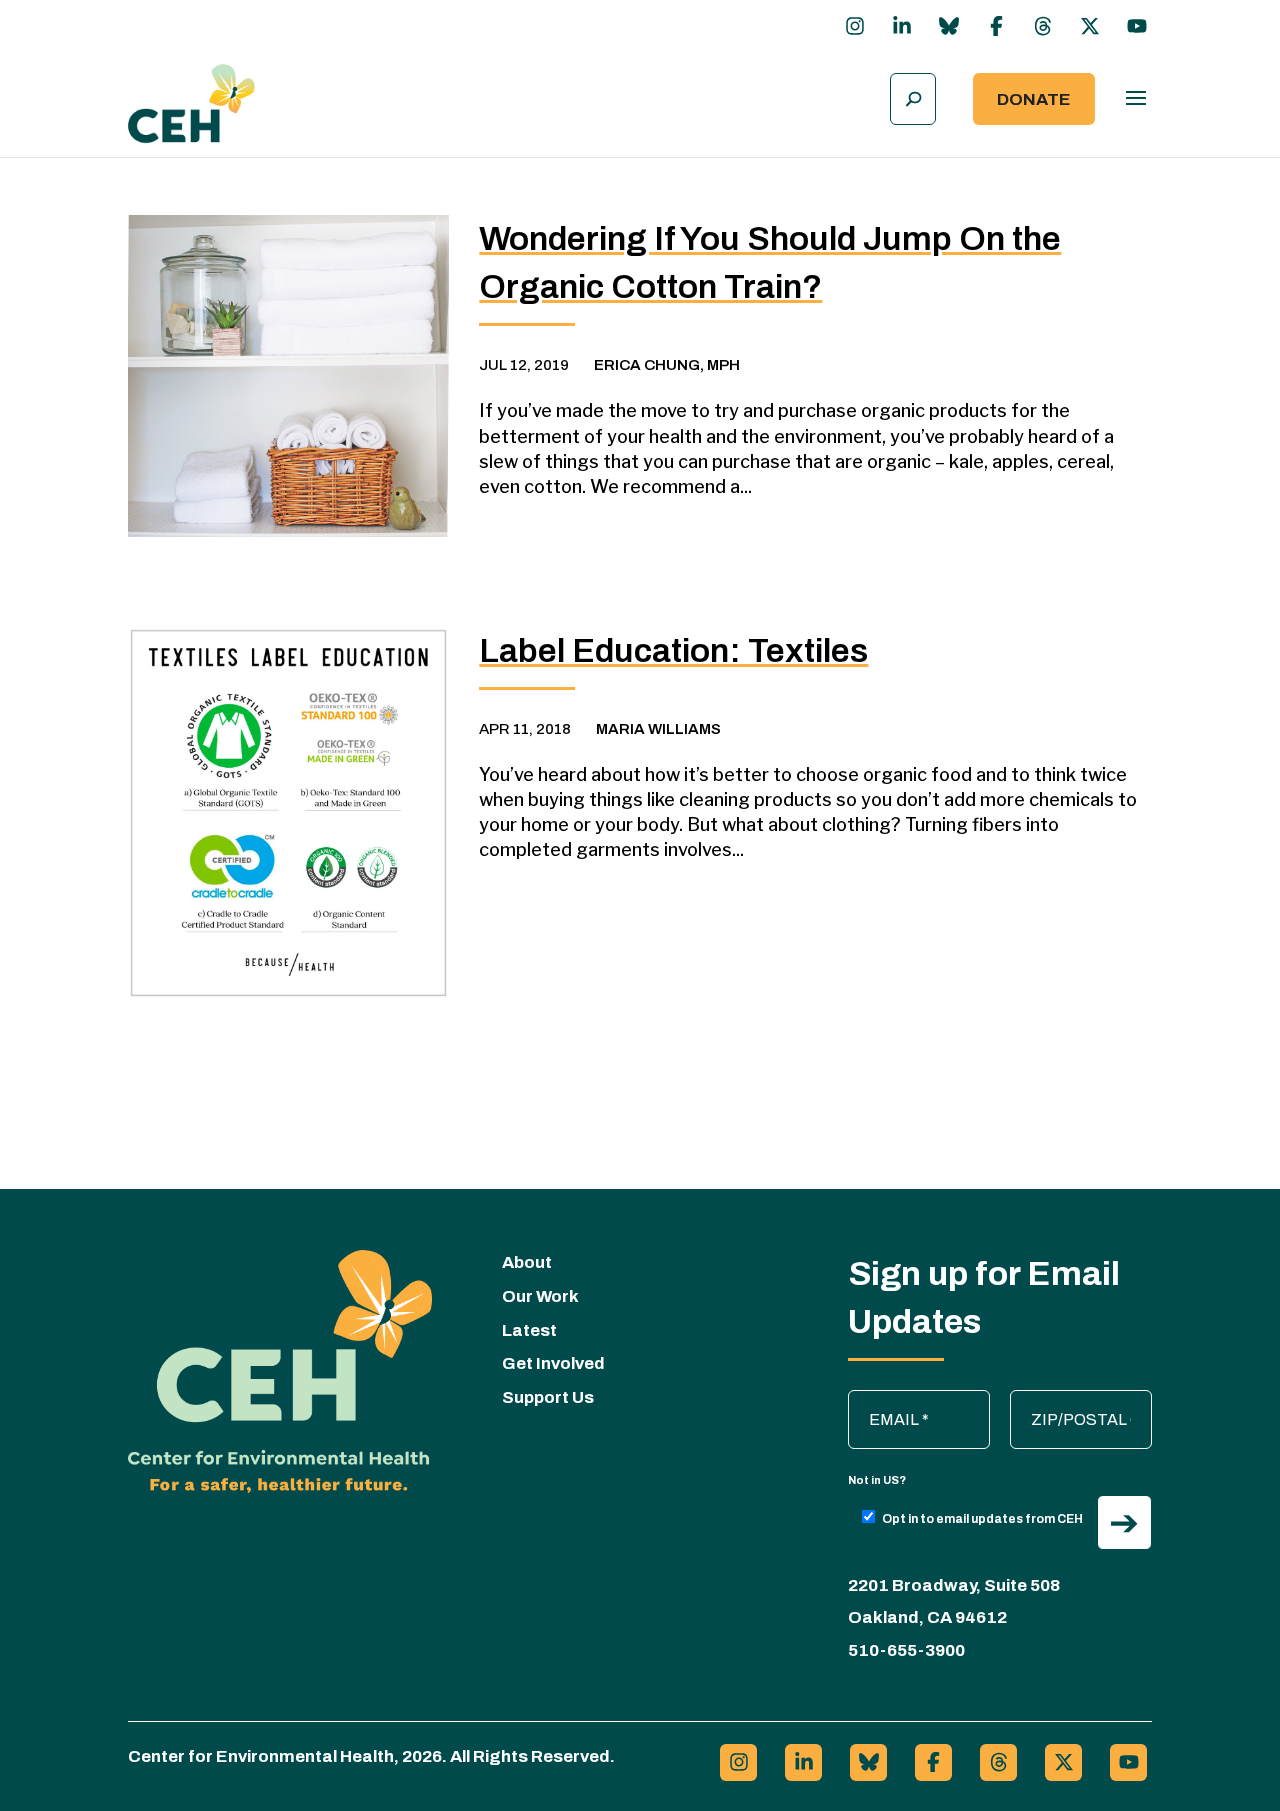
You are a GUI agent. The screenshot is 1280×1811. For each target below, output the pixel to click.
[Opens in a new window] (855, 26)
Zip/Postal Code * (1082, 1400)
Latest (529, 1330)
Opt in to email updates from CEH (982, 1519)
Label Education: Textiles (673, 650)
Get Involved (553, 1363)
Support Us (548, 1397)
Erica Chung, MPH (667, 365)
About (527, 1262)
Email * (883, 1400)
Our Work (540, 1296)
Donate (1034, 99)
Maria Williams (658, 729)
